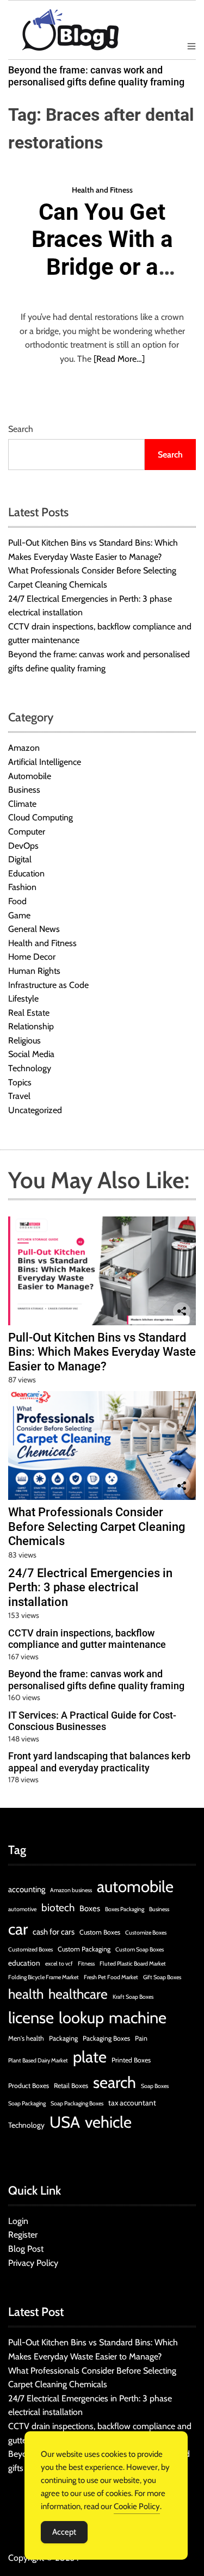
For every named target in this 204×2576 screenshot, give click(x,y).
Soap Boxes (155, 2086)
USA (65, 2122)
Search (21, 429)
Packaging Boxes (106, 2038)
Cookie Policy (137, 2506)
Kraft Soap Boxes (133, 1997)
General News (34, 929)
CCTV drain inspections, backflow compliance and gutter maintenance (87, 1639)
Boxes (90, 1908)
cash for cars (54, 1932)
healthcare (78, 1994)
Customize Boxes (146, 1933)
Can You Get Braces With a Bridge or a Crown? (102, 253)
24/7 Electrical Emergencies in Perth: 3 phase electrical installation (90, 1587)
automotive (22, 1909)
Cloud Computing (41, 817)
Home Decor (32, 957)
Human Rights (34, 971)
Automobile (30, 776)
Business (24, 790)
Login (18, 2221)
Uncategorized (35, 1110)
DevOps (23, 846)
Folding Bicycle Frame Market (44, 1977)
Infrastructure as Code (48, 985)
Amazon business (71, 1890)
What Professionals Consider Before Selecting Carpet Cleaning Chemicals (97, 1527)
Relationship (31, 1026)
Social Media (31, 1054)
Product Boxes (29, 2086)
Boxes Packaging (125, 1909)
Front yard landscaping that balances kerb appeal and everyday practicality (99, 1762)
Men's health (26, 2038)
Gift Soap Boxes (162, 1977)
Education (26, 873)
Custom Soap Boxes (140, 1950)
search (115, 2082)
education (24, 1963)
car (18, 1929)
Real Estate (29, 1013)
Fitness (86, 1964)
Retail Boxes (71, 2086)
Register (23, 2235)
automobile (135, 1886)
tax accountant (132, 2103)
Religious (24, 1040)
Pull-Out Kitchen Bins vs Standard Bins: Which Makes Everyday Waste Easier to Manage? (102, 1352)
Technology (30, 1068)
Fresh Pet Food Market (111, 1977)
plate (90, 2057)
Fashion (22, 887)
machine (138, 2018)
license (31, 2018)
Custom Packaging (84, 1949)
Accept (64, 2532)
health (26, 1994)
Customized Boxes (30, 1950)
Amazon (24, 748)
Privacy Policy (33, 2263)
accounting (27, 1889)
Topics (20, 1082)
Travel (19, 1096)
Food (17, 901)
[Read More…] (119, 359)
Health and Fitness (102, 190)
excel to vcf (59, 1964)
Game (19, 915)
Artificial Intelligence (45, 762)
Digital (20, 859)
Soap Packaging (27, 2104)
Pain (141, 2038)
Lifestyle (23, 999)
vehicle (108, 2122)
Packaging (63, 2038)
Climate (22, 804)
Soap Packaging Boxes (77, 2104)
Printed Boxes (131, 2060)
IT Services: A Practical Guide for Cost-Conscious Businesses (92, 1721)
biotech (58, 1908)
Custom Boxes (100, 1932)
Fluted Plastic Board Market (133, 1964)
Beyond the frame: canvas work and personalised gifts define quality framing (96, 76)
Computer (27, 832)
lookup (81, 2018)
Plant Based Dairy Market (38, 2061)
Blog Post (26, 2249)
